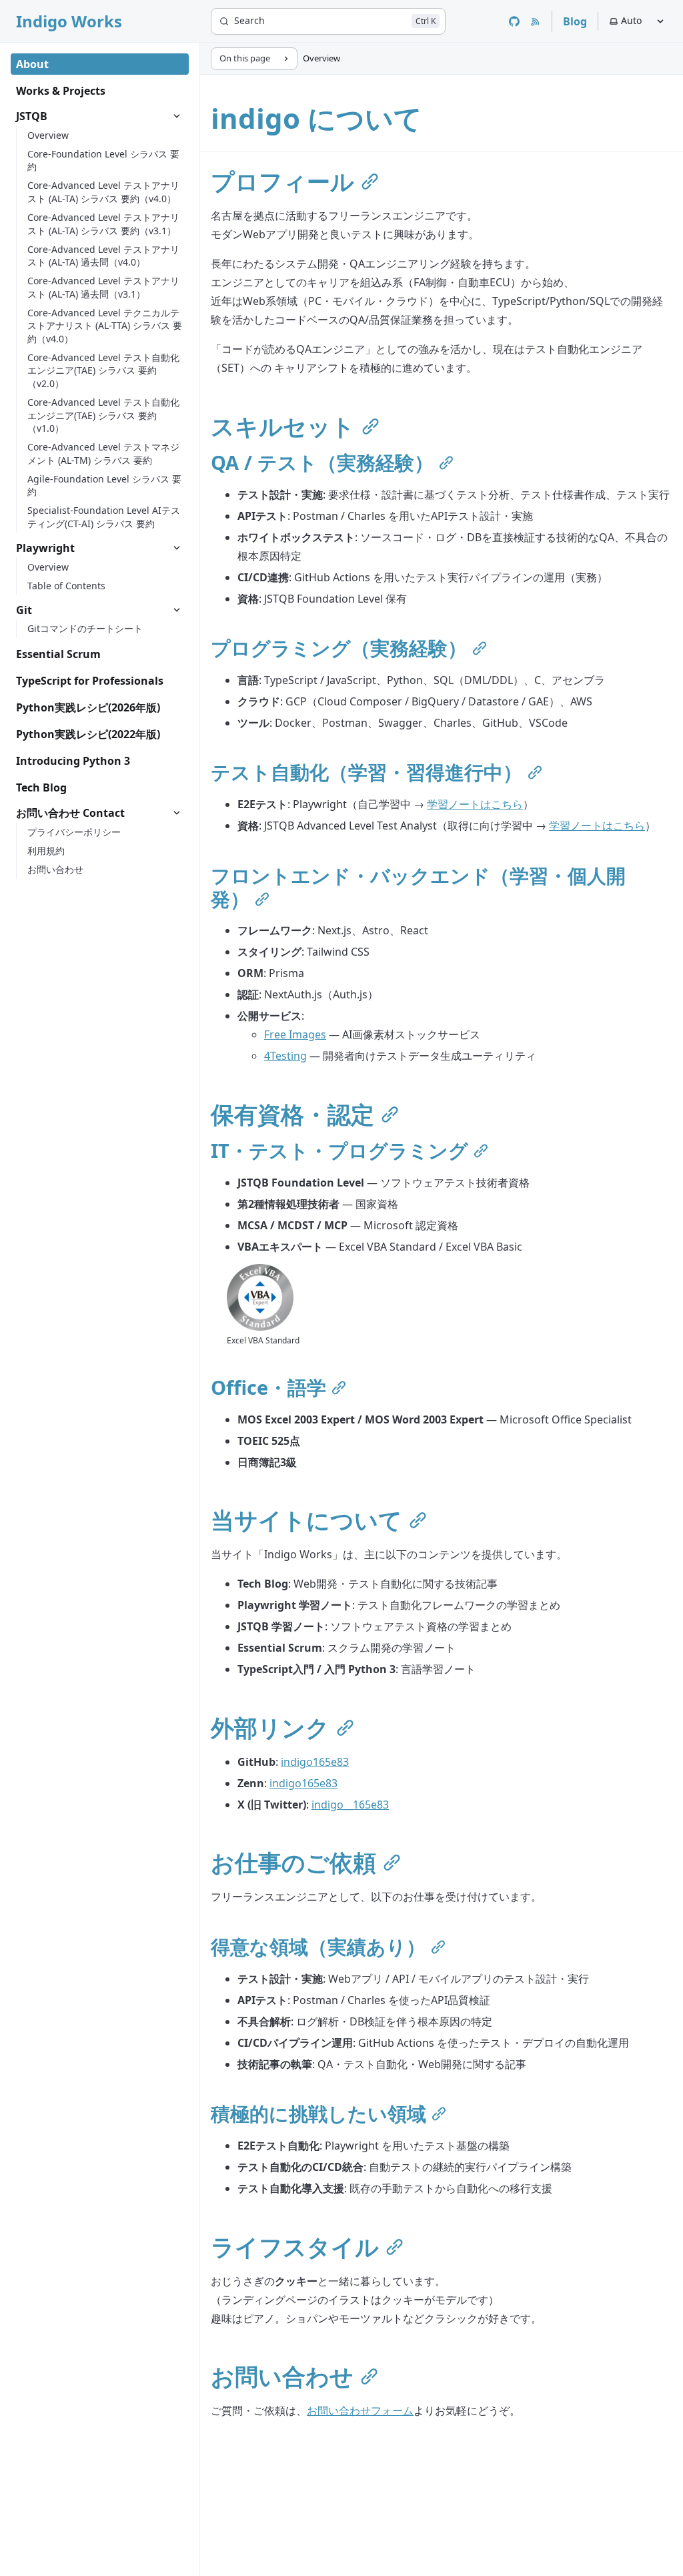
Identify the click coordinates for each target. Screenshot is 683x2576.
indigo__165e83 (350, 1805)
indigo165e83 (315, 1762)
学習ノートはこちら (475, 804)
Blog (575, 21)
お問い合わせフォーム (360, 2410)
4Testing (285, 1056)
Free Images (295, 1034)
